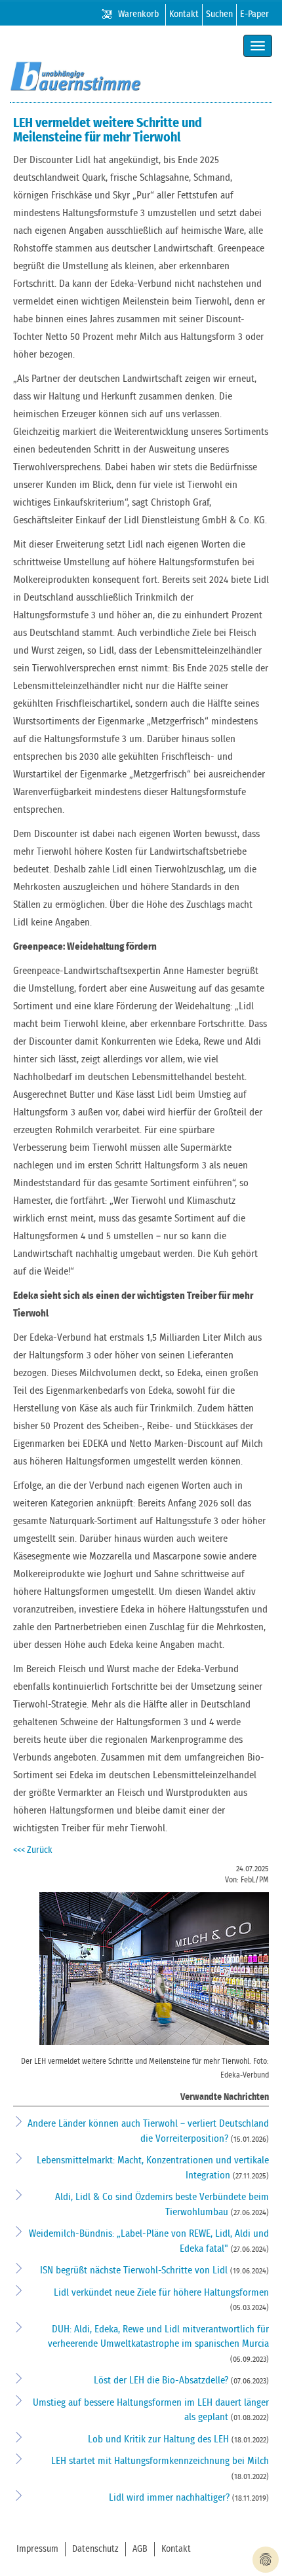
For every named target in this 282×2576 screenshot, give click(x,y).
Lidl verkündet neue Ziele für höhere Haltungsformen (161, 2293)
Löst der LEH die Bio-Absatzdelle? (162, 2380)
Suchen (219, 14)
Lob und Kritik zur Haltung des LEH (160, 2439)
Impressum (37, 2549)
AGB (140, 2549)
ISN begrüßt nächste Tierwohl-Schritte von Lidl (135, 2270)
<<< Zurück (33, 1850)
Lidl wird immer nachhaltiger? (171, 2498)
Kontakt (184, 14)
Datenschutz (95, 2549)
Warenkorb (138, 14)
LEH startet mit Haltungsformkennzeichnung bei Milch (160, 2461)
